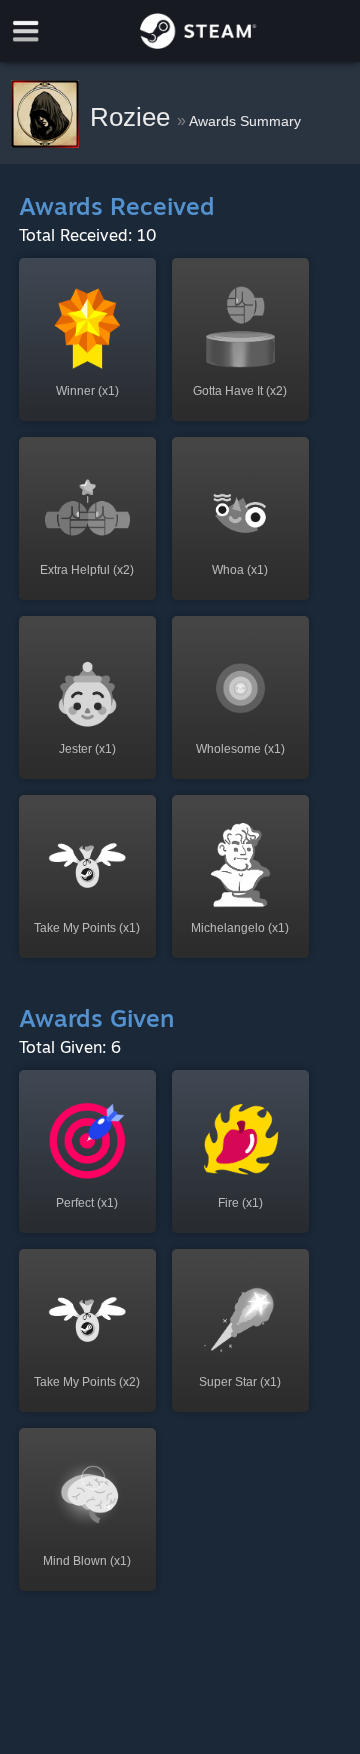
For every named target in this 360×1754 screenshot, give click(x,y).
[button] (87, 339)
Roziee (133, 117)
